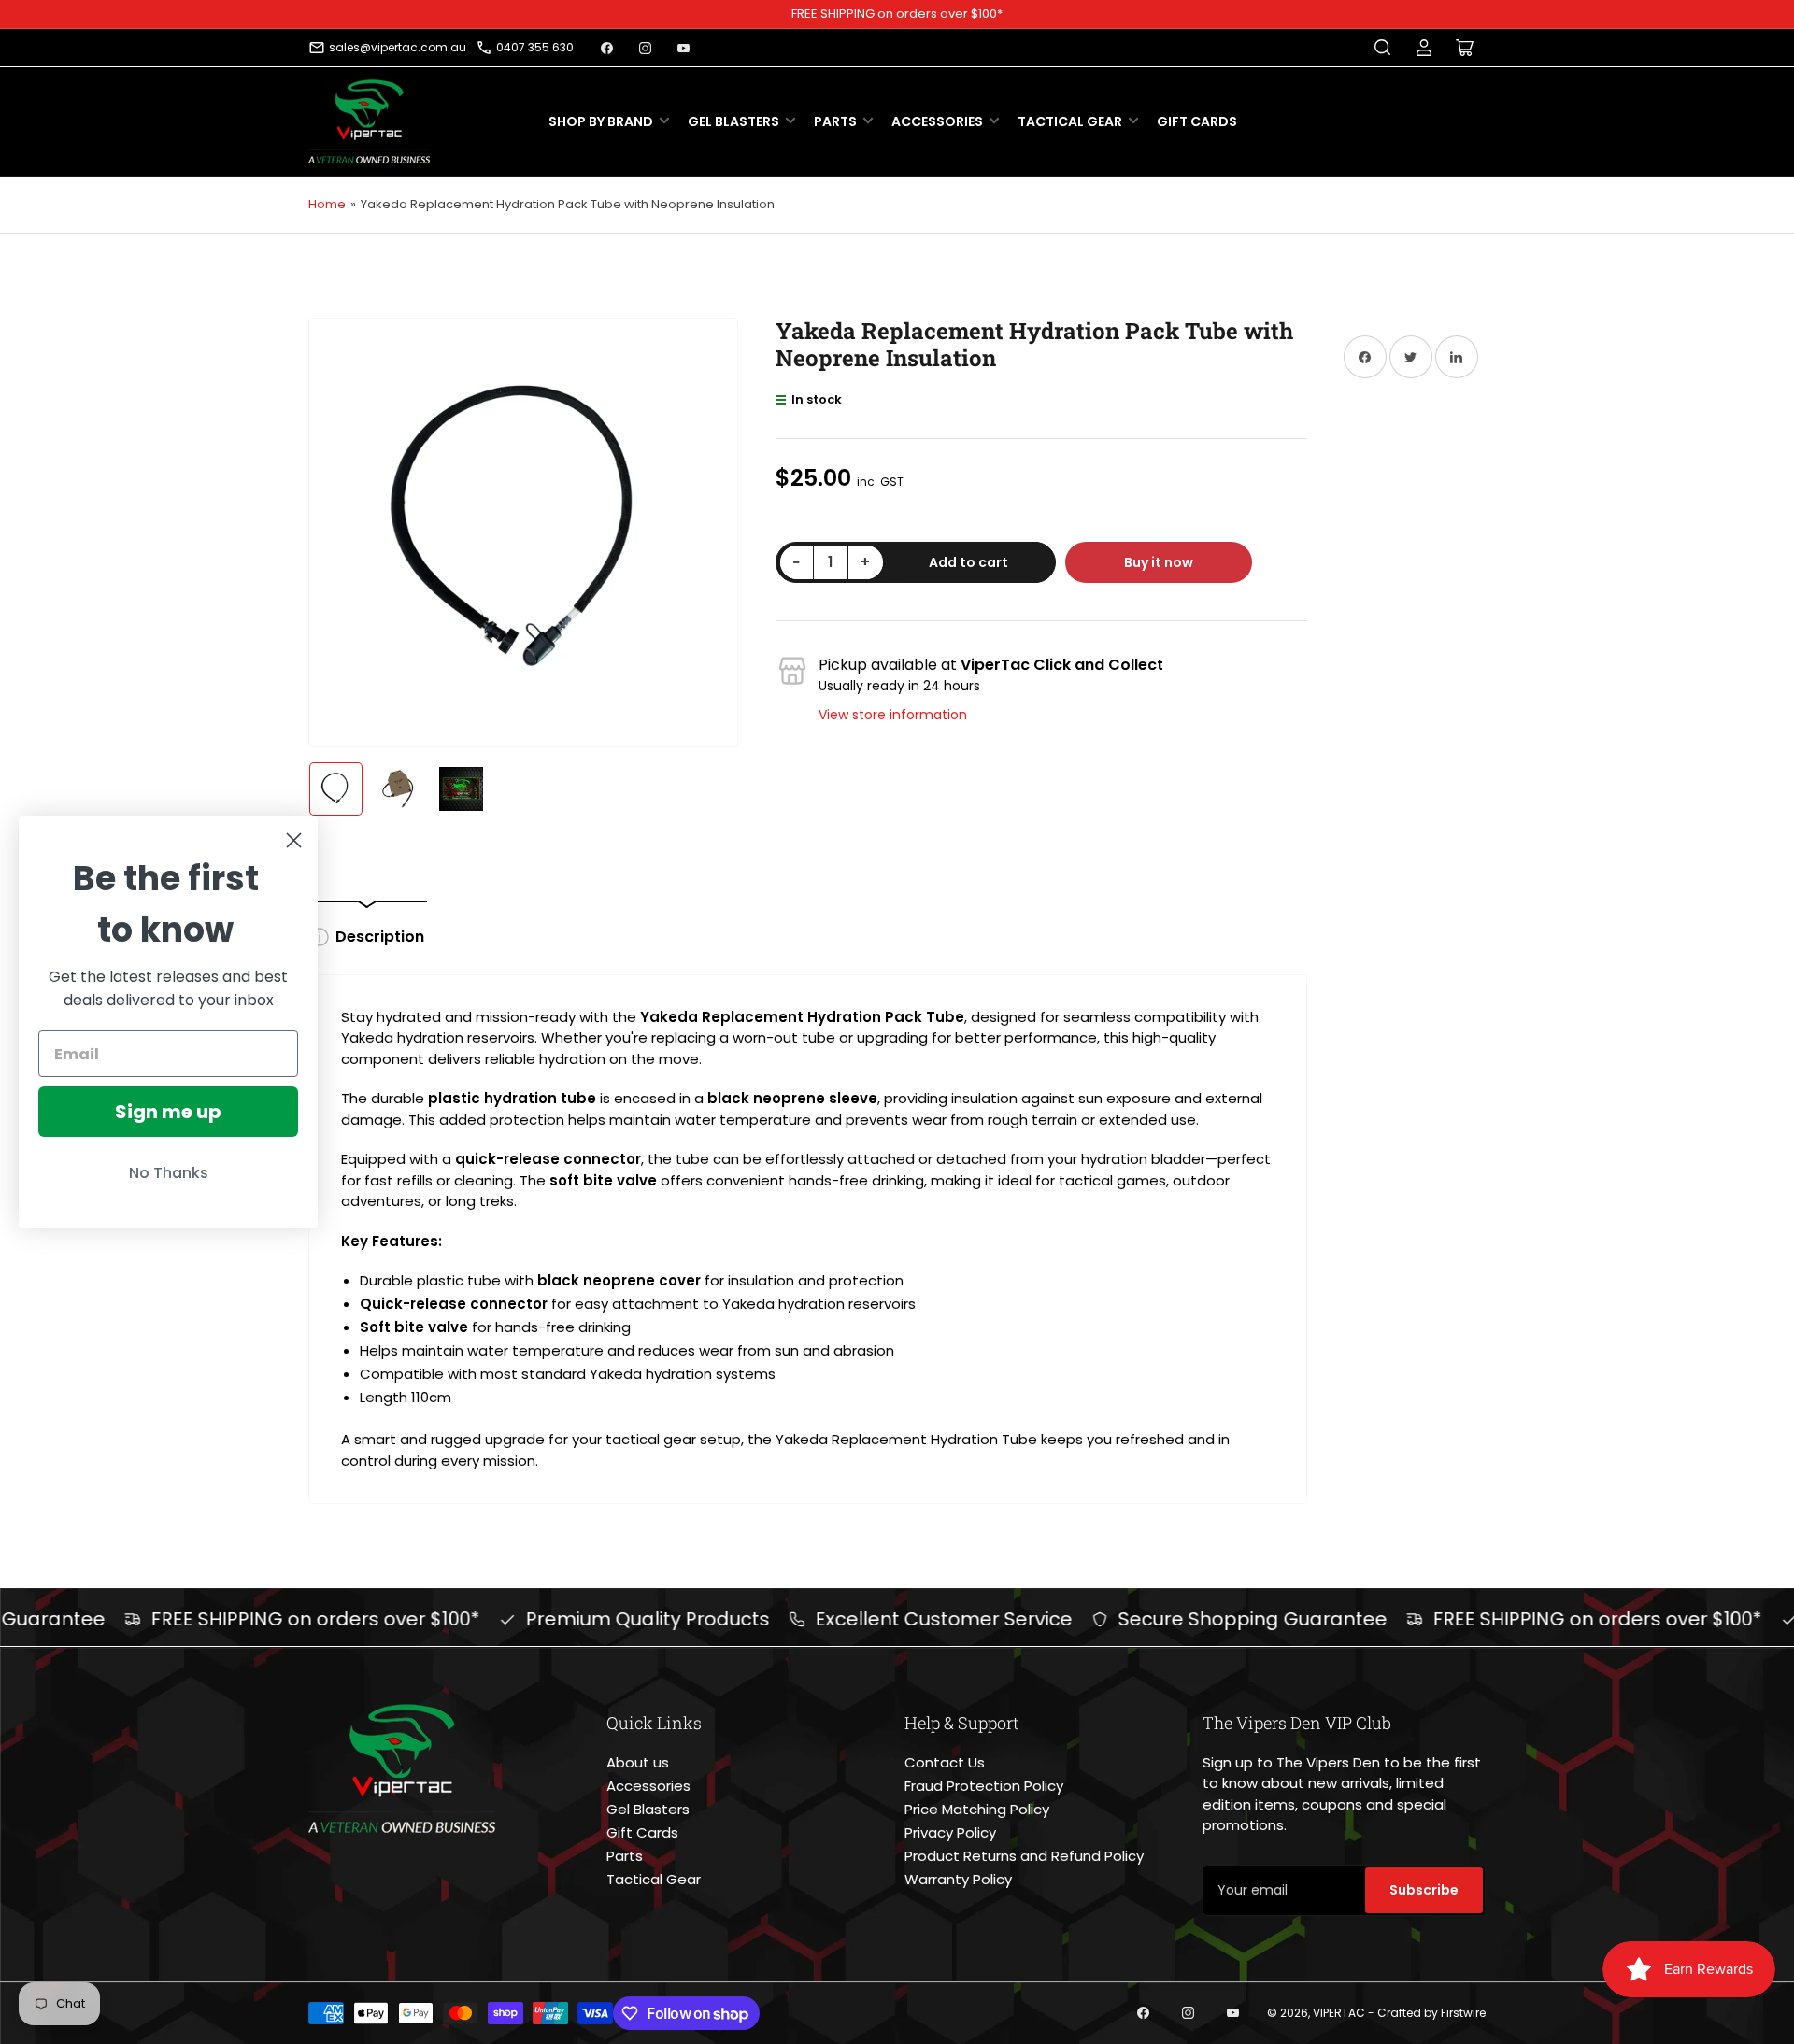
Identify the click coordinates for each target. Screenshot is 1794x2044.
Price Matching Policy (977, 1809)
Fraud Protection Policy (984, 1786)
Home (327, 204)
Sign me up (168, 1112)
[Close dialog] (294, 840)
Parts (835, 121)
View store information (893, 715)
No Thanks (169, 1173)
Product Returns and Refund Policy (1024, 1856)
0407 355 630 (535, 47)
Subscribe (1424, 1890)
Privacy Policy (950, 1832)
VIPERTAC (1339, 2013)
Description (380, 937)
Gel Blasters (733, 121)
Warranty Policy (958, 1879)
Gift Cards (1197, 121)
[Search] (1383, 48)
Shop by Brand (601, 121)
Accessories (937, 121)
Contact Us (945, 1762)
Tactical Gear (1070, 121)
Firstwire (1463, 2013)
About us (638, 1762)
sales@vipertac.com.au (398, 47)
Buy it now (1159, 562)
